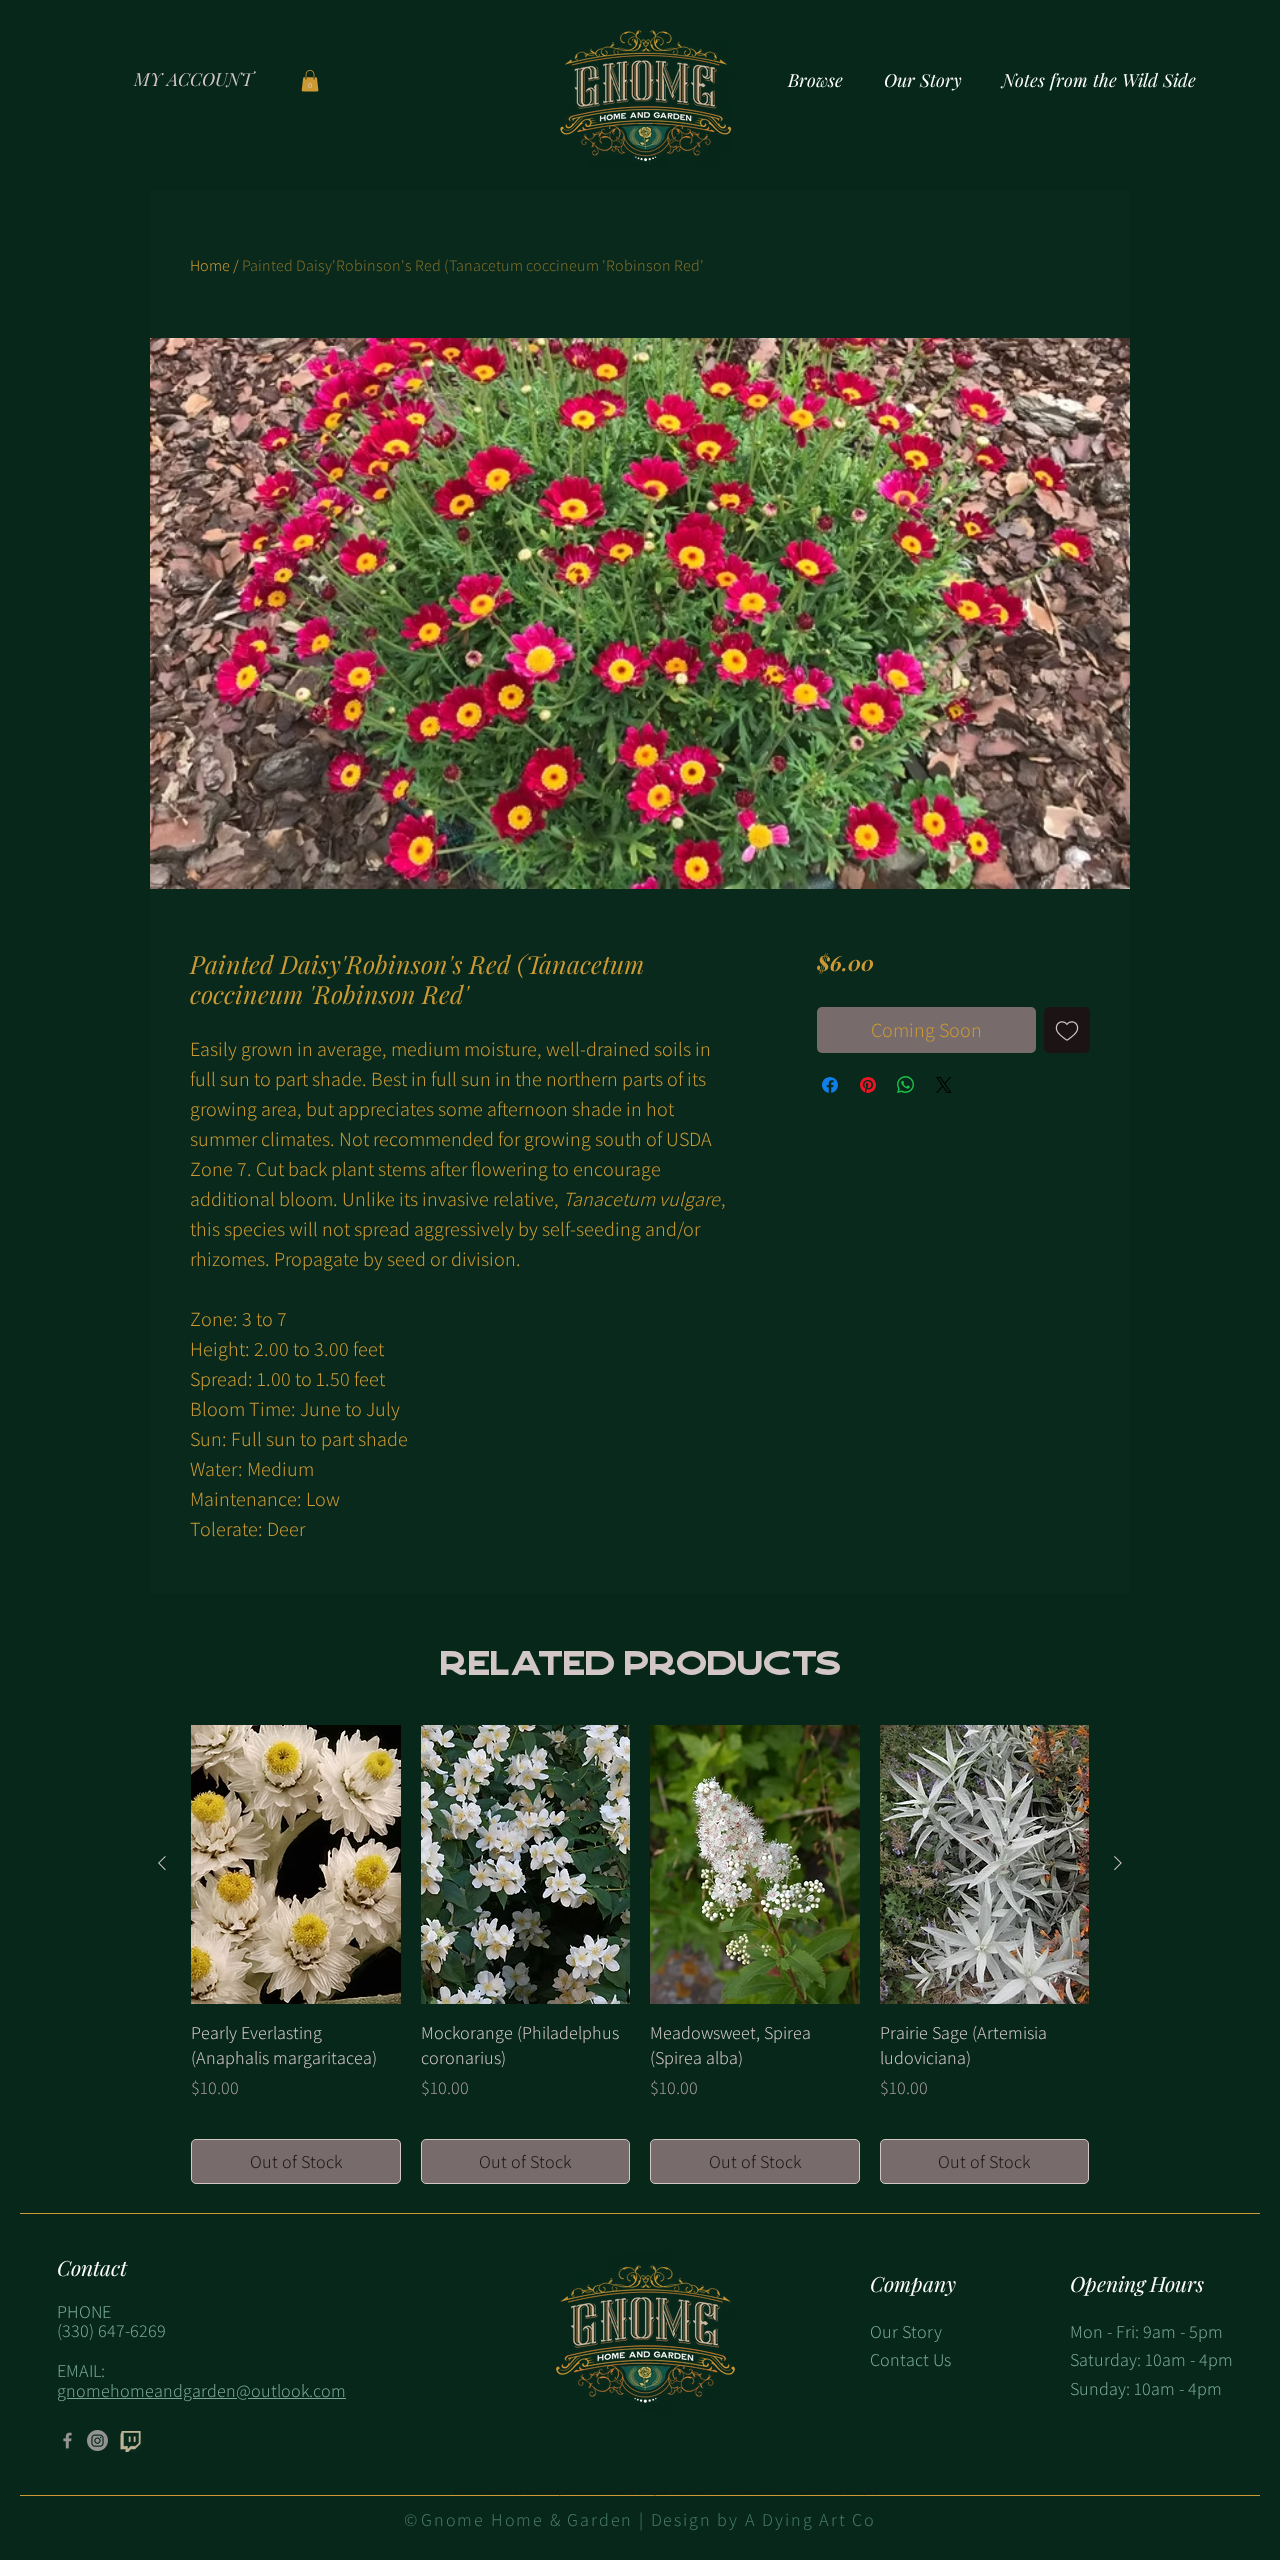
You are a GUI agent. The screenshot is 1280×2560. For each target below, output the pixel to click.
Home (210, 265)
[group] (640, 1954)
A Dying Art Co (810, 2519)
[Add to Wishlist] (1067, 1030)
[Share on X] (944, 1085)
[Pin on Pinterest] (868, 1085)
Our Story (906, 2331)
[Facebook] (67, 2440)
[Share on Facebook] (830, 1085)
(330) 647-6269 (111, 2330)
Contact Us (910, 2359)
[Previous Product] (162, 1863)
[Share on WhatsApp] (906, 1085)
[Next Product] (1118, 1863)
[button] (310, 81)
